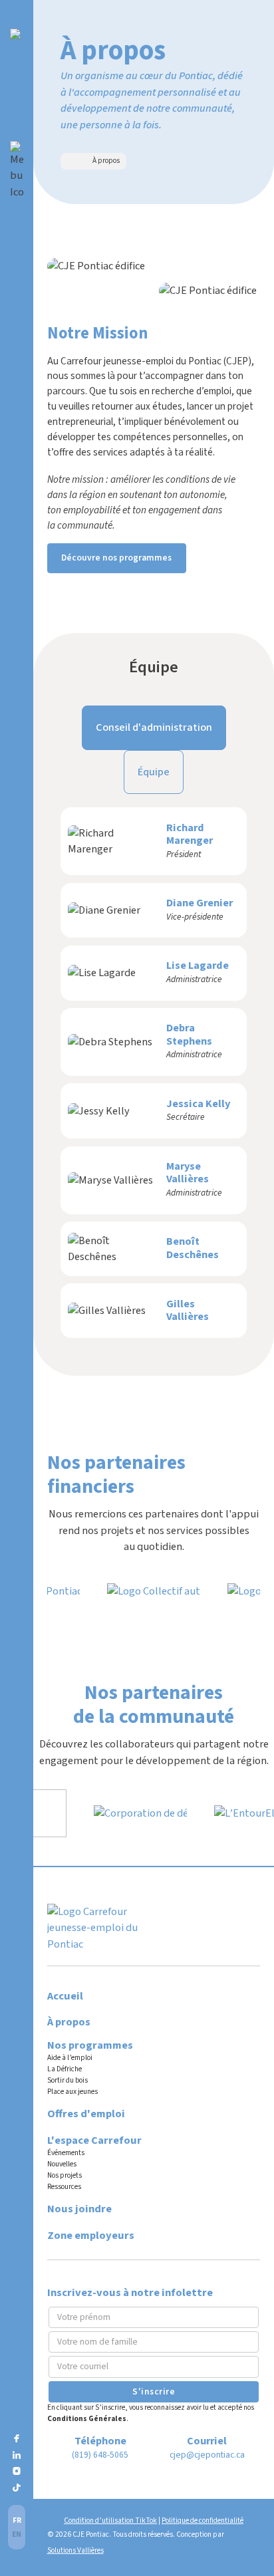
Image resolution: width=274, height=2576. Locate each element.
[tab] (154, 727)
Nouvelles (62, 2164)
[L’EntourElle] (237, 1813)
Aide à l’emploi (70, 2058)
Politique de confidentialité (203, 2520)
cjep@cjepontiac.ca (207, 2455)
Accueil (65, 1996)
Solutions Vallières (75, 2550)
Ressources (64, 2187)
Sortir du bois (68, 2080)
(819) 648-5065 (100, 2455)
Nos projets (65, 2175)
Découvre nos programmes (116, 558)
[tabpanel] (154, 1073)
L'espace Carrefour (94, 2140)
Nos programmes (90, 2045)
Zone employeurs (91, 2236)
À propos (69, 2022)
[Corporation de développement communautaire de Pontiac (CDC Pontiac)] (128, 1813)
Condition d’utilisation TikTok (110, 2520)
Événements (66, 2153)
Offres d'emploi (86, 2114)
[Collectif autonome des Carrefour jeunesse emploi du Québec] (154, 1591)
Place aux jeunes (72, 2092)
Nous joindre (79, 2209)
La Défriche (65, 2069)
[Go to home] (17, 74)
